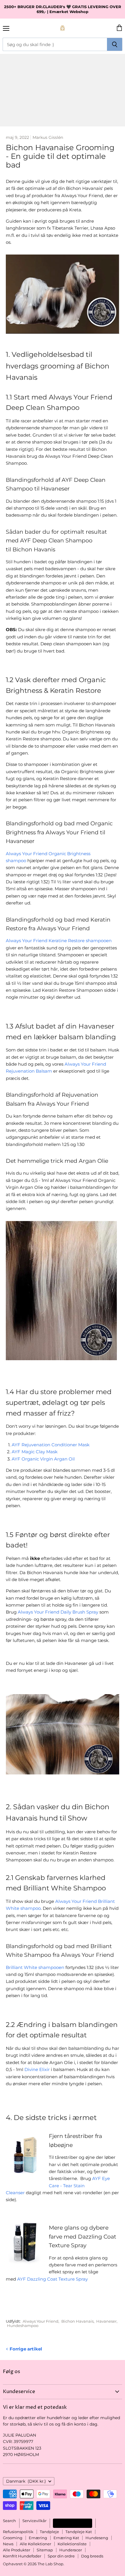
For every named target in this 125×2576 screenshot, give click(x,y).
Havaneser (106, 2321)
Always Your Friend (41, 2321)
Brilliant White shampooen (35, 1967)
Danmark (26, 2481)
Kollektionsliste (72, 2544)
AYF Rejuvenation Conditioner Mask (51, 1445)
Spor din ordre (61, 2556)
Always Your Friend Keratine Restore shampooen (59, 941)
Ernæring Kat (66, 2538)
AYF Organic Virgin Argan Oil (43, 1459)
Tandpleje (49, 2532)
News (8, 2544)
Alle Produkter (17, 2550)
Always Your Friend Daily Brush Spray (58, 1612)
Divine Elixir (37, 2069)
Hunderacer (71, 2550)
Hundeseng (97, 2538)
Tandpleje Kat (79, 2532)
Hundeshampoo (23, 2326)
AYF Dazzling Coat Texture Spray (52, 2279)
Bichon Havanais (77, 2321)
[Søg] (115, 44)
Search (9, 2521)
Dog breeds (92, 2556)
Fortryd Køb (73, 2523)
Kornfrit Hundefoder (22, 2556)
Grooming (13, 2538)
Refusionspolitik (18, 2532)
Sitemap (45, 2550)
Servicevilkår (34, 2521)
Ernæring (38, 2538)
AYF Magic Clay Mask (35, 1452)
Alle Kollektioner (35, 2544)
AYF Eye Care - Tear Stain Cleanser (58, 2186)
